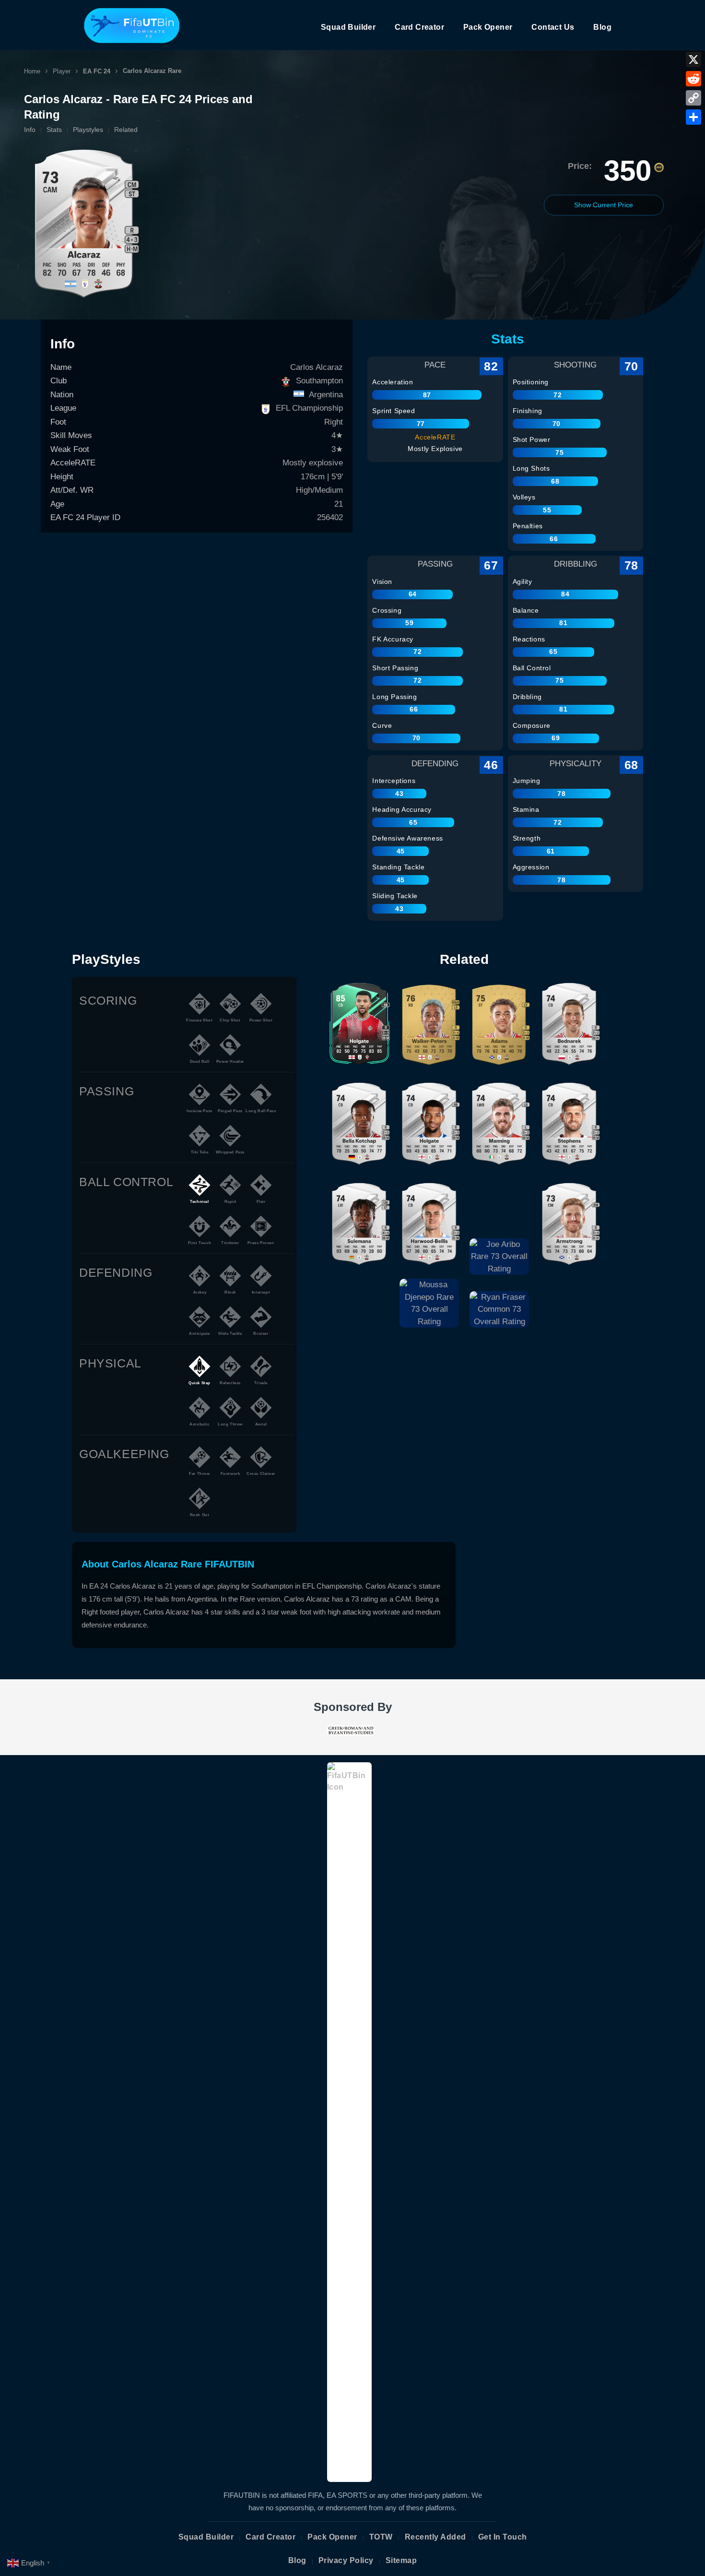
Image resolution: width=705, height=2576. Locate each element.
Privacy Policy (346, 2560)
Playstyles (88, 130)
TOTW (381, 2537)
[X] (693, 59)
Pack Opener (488, 27)
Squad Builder (348, 27)
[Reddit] (693, 79)
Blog (602, 27)
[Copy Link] (693, 98)
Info (30, 130)
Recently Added (435, 2537)
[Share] (693, 117)
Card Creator (419, 27)
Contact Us (553, 27)
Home (32, 71)
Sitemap (401, 2560)
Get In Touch (503, 2537)
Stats (54, 130)
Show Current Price (604, 205)
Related (126, 130)
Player (62, 71)
